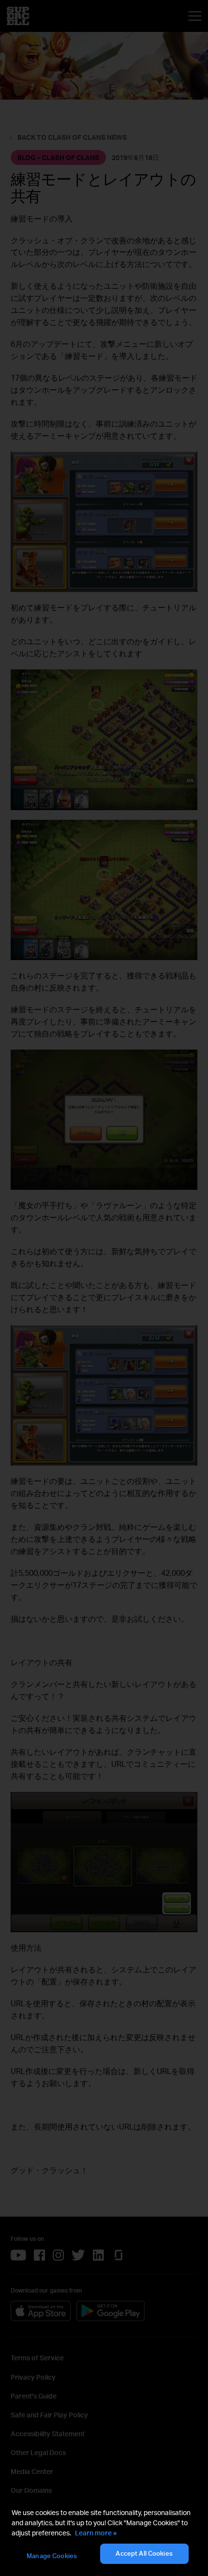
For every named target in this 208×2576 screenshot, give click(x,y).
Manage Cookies (52, 2556)
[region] (104, 2536)
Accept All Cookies (144, 2553)
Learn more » (96, 2533)
